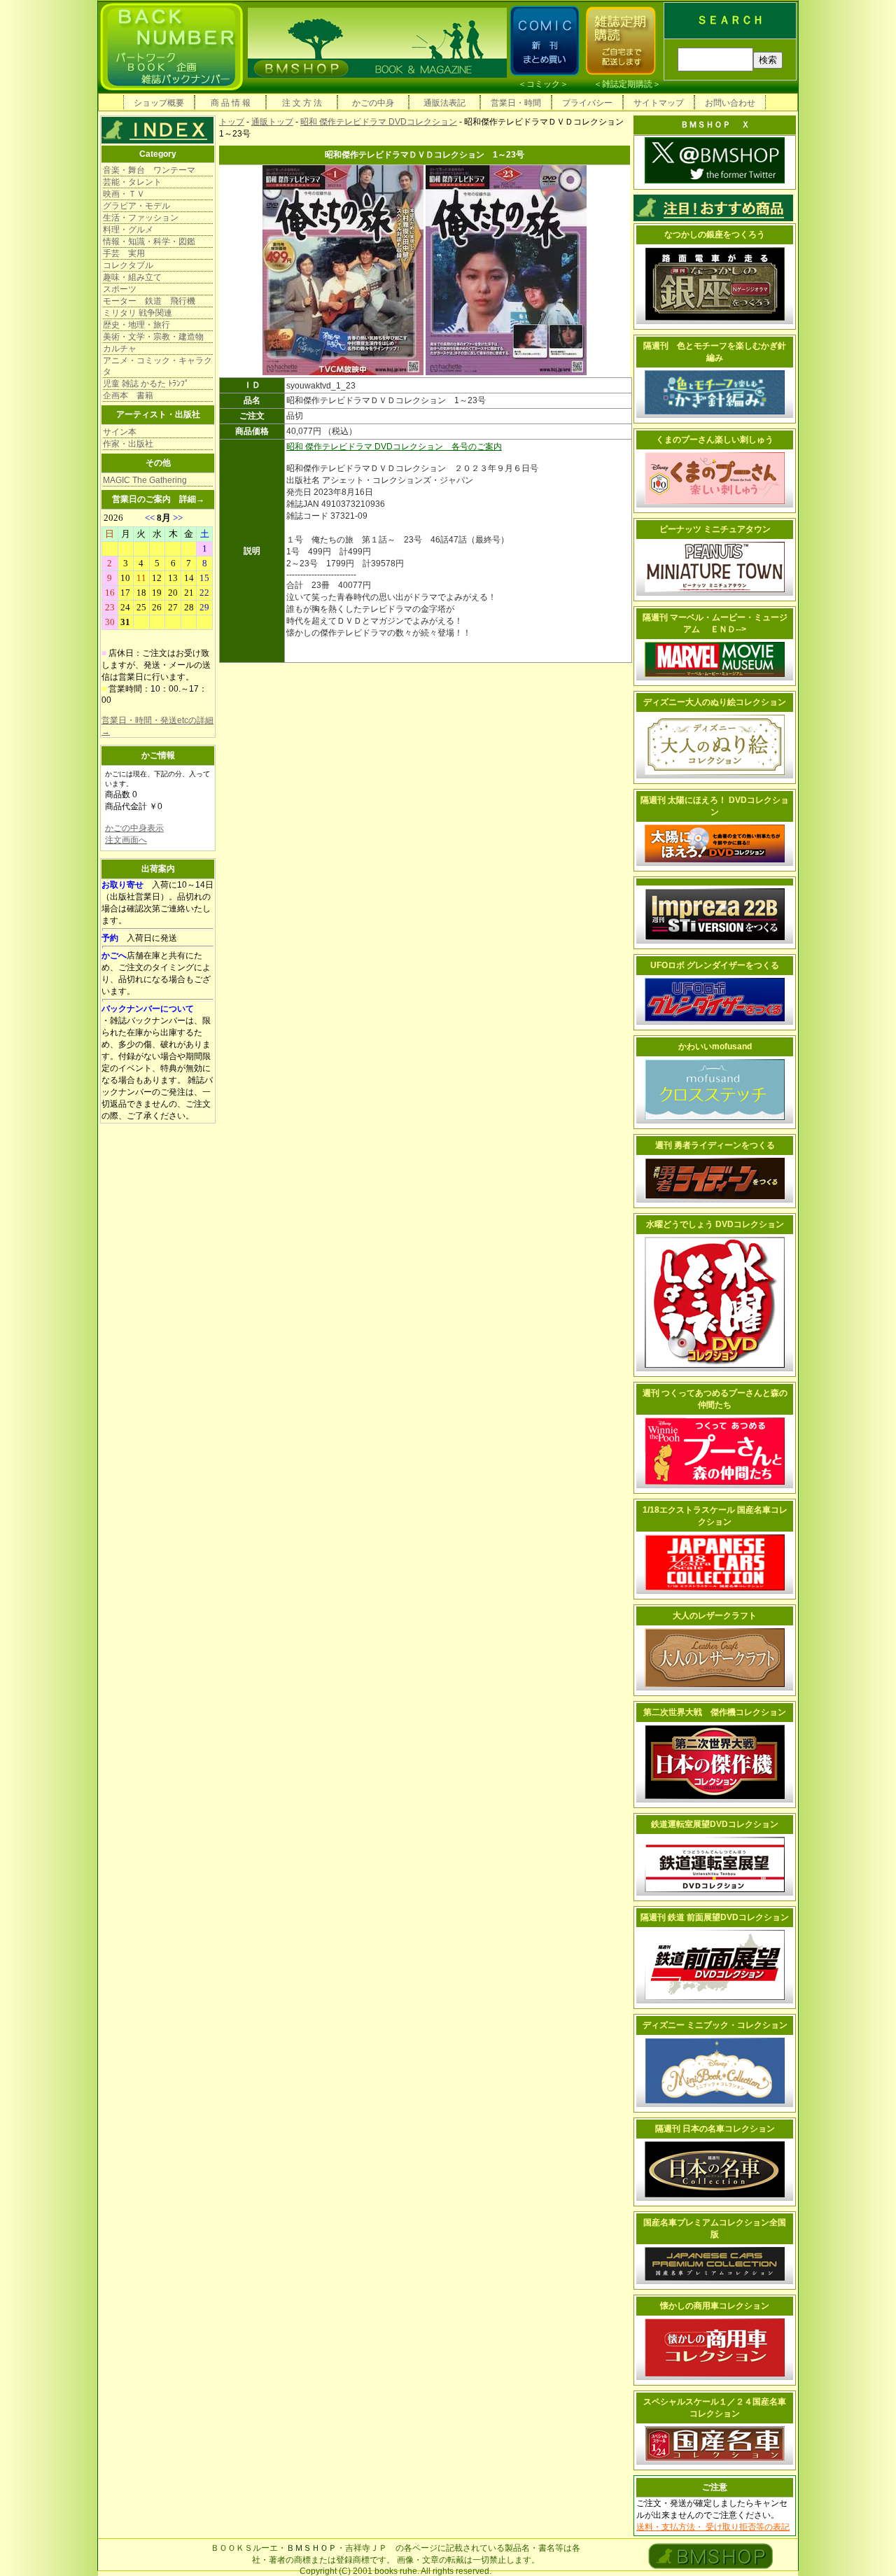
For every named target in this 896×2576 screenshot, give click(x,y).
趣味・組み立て (132, 277)
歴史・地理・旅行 (136, 325)
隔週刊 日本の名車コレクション (715, 2129)
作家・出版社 (128, 444)
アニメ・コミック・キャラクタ (157, 366)
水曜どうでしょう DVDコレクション (715, 1224)
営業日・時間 (516, 103)
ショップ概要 (159, 103)
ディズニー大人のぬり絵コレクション (715, 702)
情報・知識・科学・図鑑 (149, 241)
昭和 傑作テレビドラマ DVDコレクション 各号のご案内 (394, 447)
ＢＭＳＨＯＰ (311, 2548)
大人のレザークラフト (715, 1616)
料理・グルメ (128, 230)
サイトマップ (659, 103)
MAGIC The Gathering (145, 480)
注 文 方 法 (302, 103)
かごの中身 (373, 103)
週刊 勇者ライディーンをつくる (715, 1145)
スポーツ (120, 289)
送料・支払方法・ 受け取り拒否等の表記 (713, 2527)
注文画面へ (126, 840)
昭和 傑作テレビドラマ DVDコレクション (379, 122)
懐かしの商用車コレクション (715, 2306)
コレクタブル (128, 265)
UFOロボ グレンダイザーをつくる (715, 965)
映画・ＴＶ (124, 194)
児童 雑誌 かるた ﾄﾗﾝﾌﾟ (146, 384)
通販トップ (272, 122)
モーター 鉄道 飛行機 (149, 301)
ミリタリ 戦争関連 (138, 313)
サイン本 (120, 432)
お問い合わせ (730, 103)
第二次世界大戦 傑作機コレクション (715, 1712)
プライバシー (587, 103)
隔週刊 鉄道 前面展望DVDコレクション (715, 1917)
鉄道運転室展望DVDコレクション (715, 1824)
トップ (232, 122)
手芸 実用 (124, 253)
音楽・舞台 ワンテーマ (149, 170)
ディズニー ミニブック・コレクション (715, 2025)
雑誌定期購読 (627, 84)
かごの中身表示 (134, 828)
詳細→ (192, 499)
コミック (543, 84)
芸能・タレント (132, 182)
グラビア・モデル (136, 206)
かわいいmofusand (715, 1046)
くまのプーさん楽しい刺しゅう (715, 440)
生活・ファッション (141, 218)
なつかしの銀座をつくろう (715, 234)
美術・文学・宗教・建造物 (153, 337)
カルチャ (120, 349)
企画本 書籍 (128, 395)
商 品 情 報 (231, 103)
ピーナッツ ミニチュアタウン (715, 529)
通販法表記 (444, 103)
